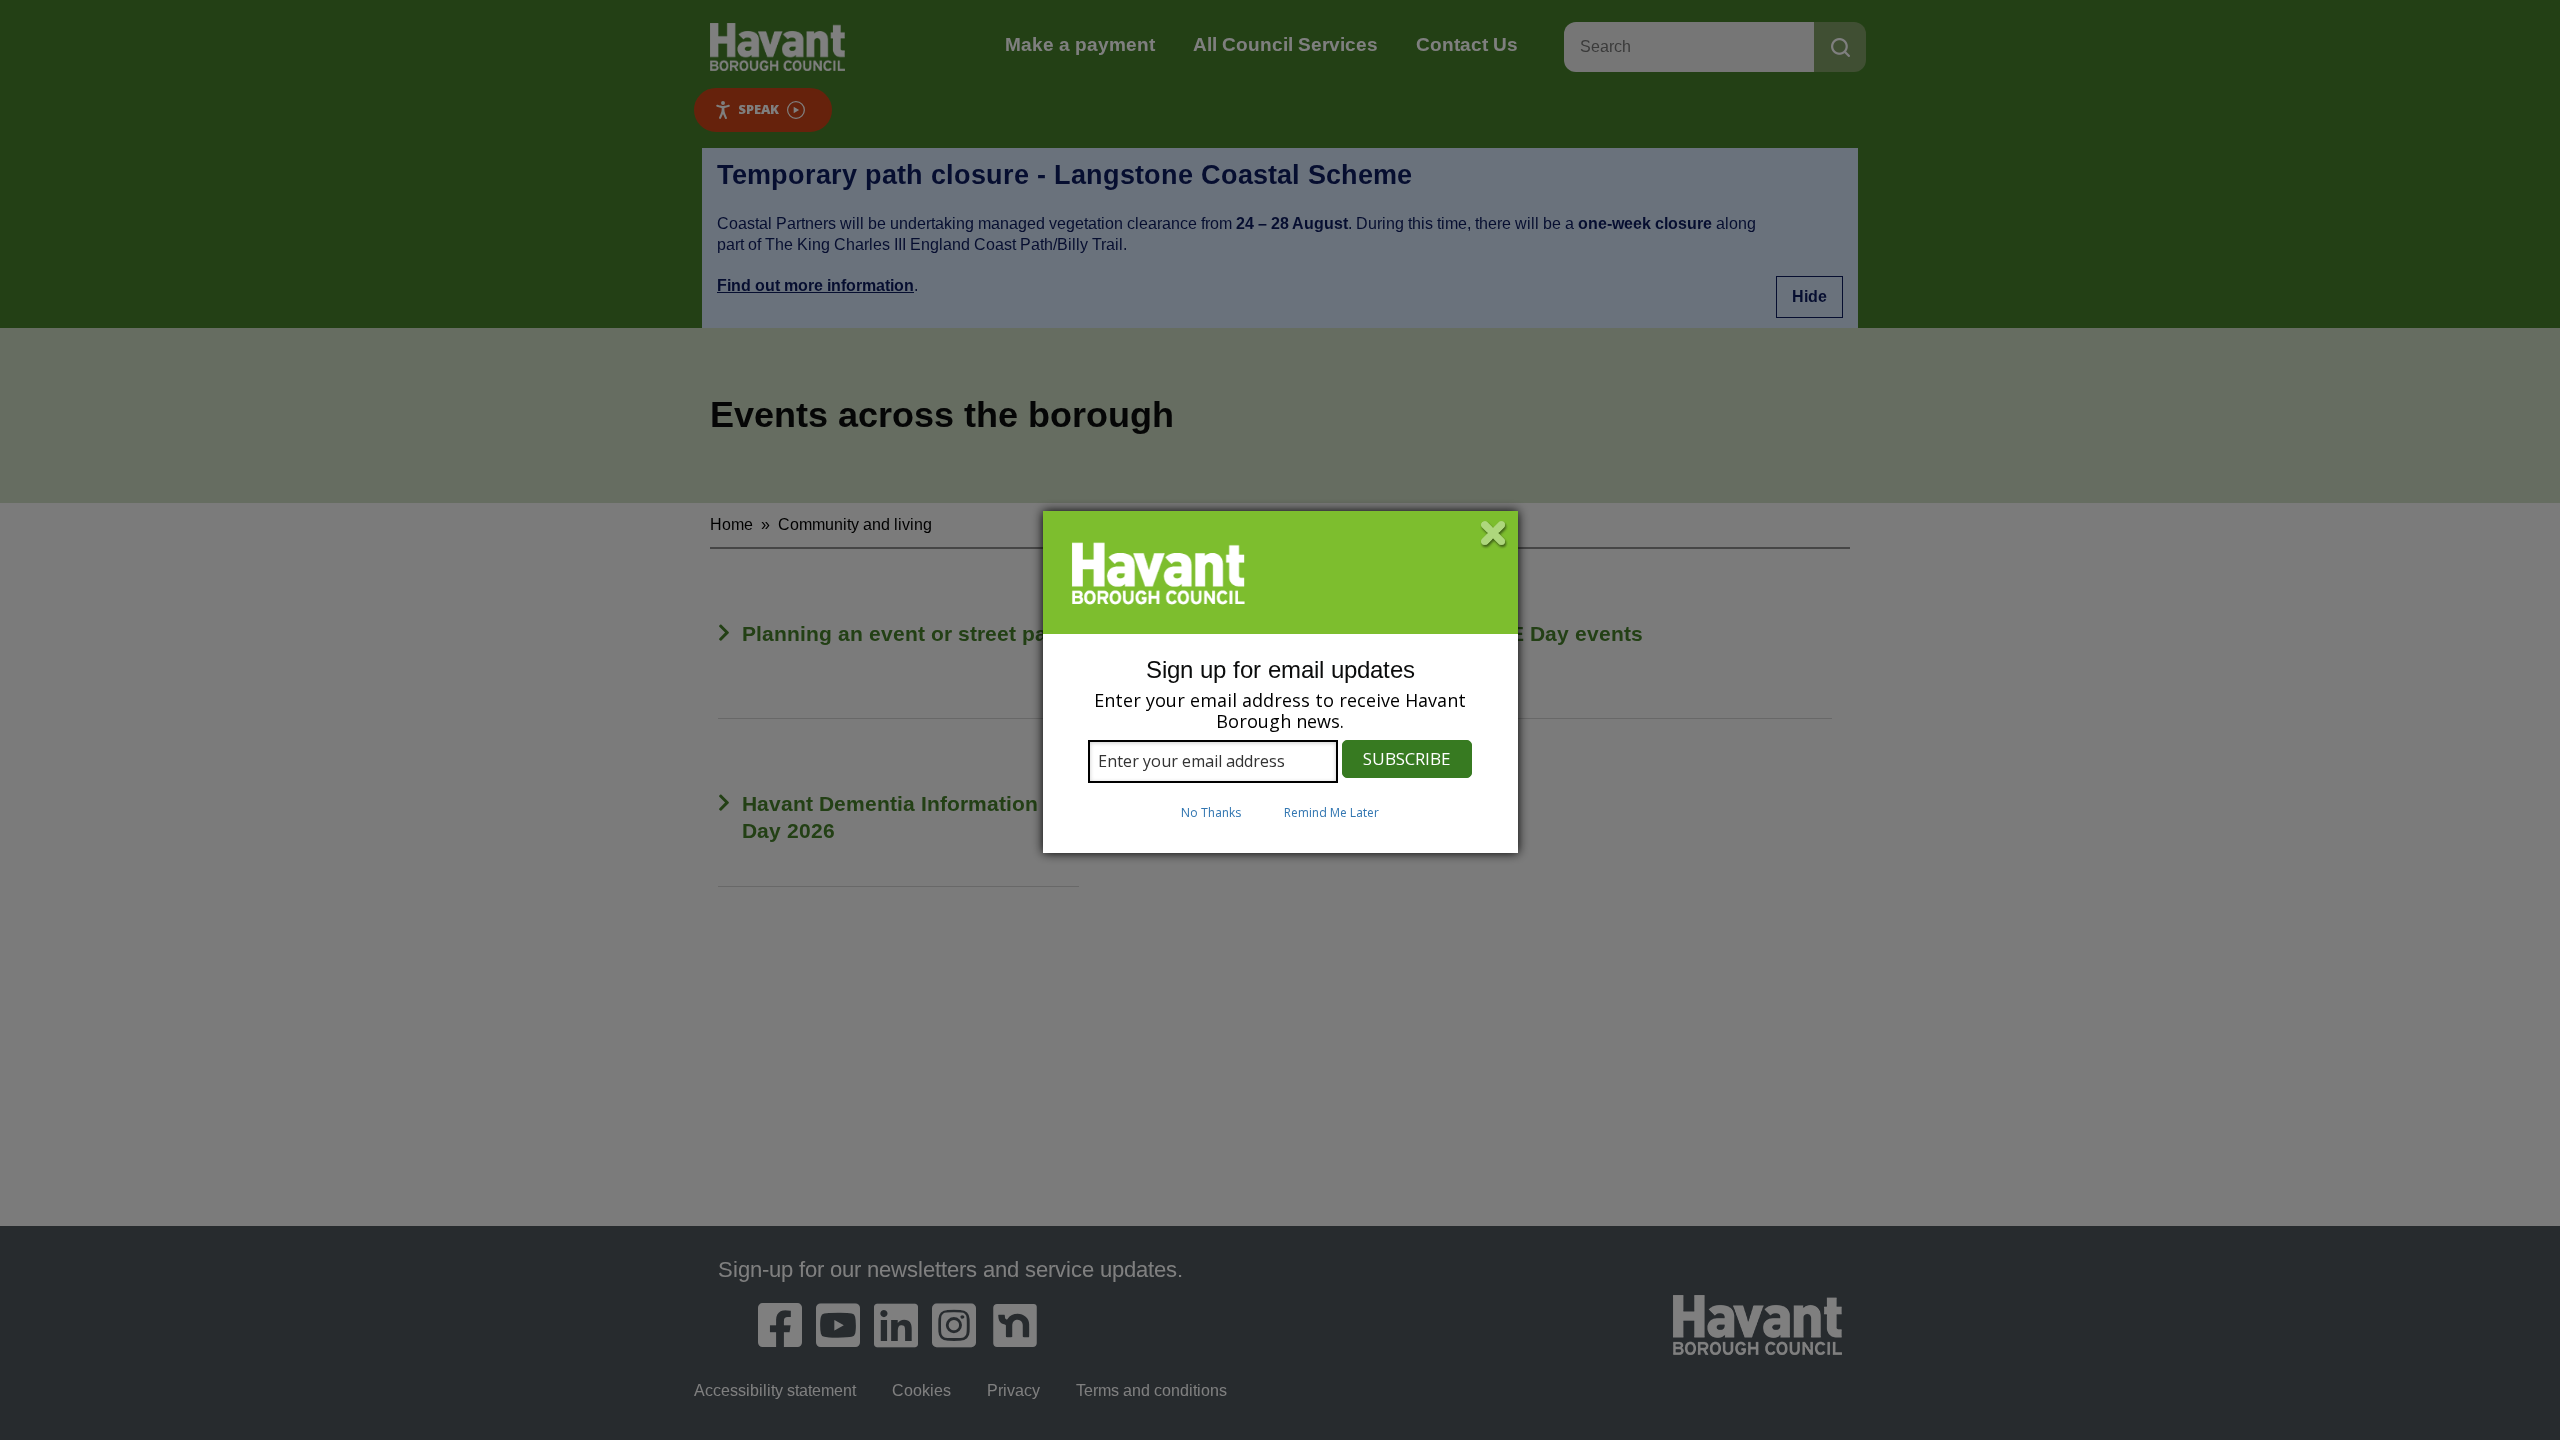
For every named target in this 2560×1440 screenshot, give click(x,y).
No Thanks (1211, 812)
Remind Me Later (1331, 812)
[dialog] (1280, 682)
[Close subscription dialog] (1494, 535)
